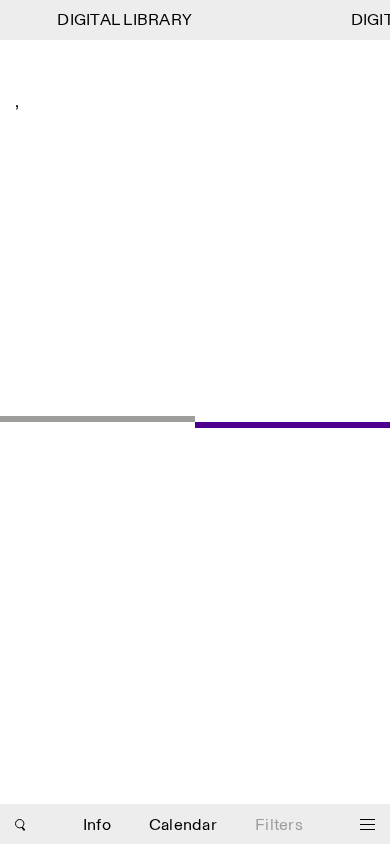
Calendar (183, 825)
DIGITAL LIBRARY (123, 20)
